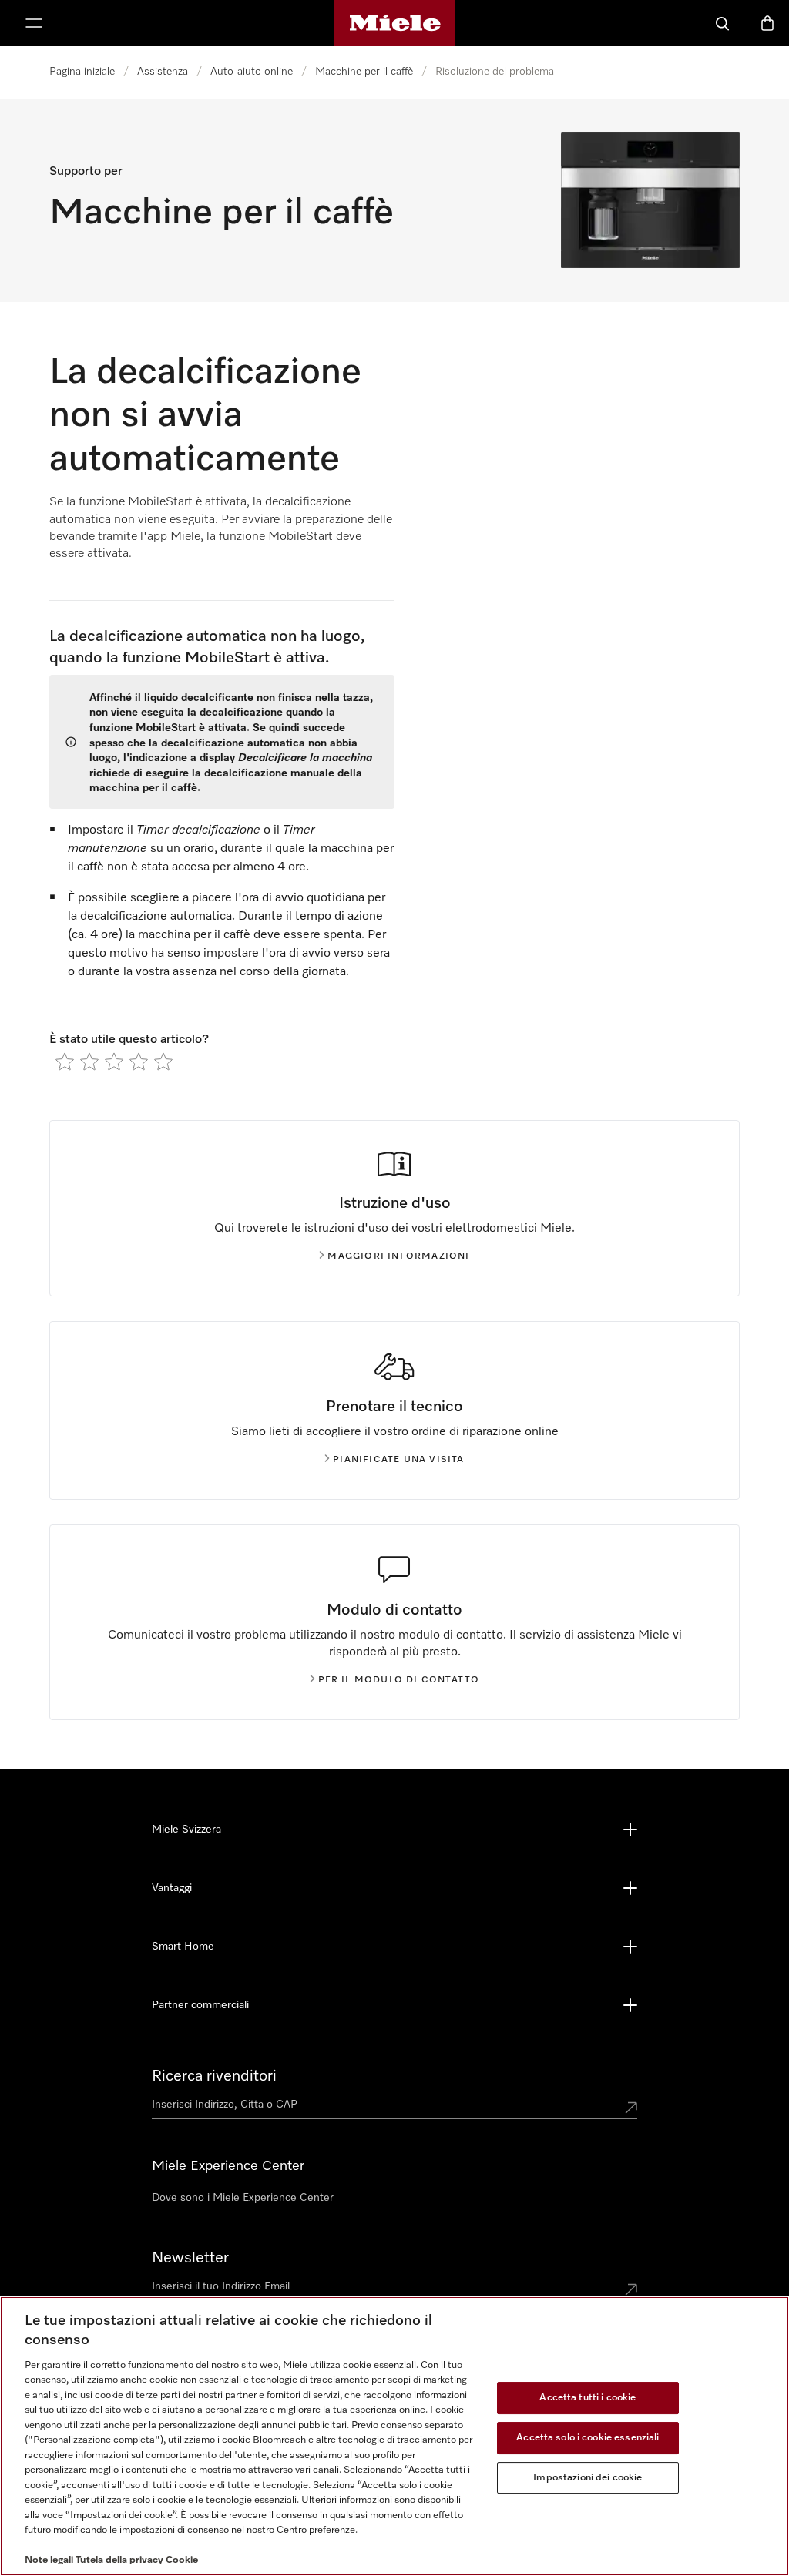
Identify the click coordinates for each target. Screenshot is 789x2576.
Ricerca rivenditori (214, 2076)
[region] (394, 2436)
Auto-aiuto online (252, 72)
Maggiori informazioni (398, 1256)
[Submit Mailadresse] (631, 2289)
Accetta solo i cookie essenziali (588, 2438)
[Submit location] (631, 2108)
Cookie (182, 2560)
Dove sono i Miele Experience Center (243, 2198)
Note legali (49, 2560)
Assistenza (163, 72)
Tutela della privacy (119, 2560)
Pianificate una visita (398, 1460)
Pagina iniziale (82, 72)
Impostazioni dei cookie (588, 2478)
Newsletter (190, 2258)
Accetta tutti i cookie (588, 2398)
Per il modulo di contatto (399, 1680)
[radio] (65, 1062)
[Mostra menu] (34, 23)
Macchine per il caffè (364, 72)
